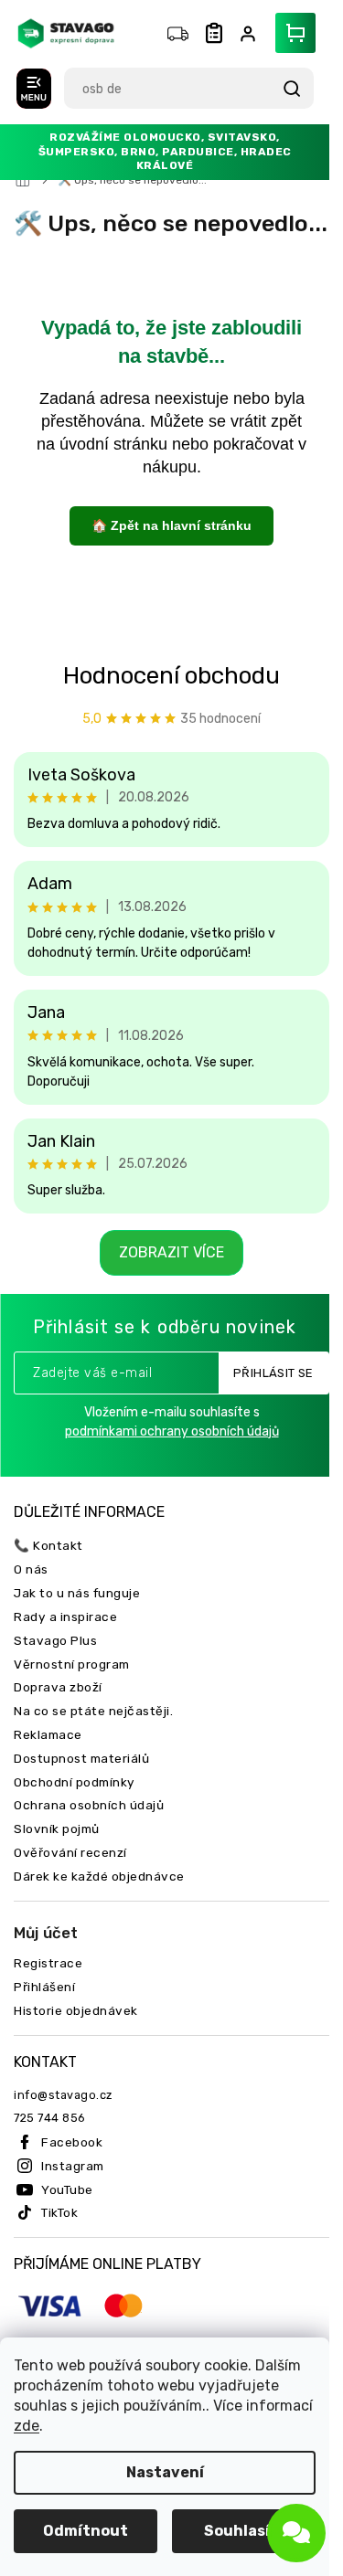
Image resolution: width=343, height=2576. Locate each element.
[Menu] (34, 89)
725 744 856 (50, 2118)
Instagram (73, 2166)
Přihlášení (44, 1987)
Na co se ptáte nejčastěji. (93, 1711)
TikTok (59, 2212)
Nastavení (165, 2472)
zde (27, 2426)
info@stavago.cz (63, 2095)
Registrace (48, 1963)
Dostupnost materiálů (81, 1758)
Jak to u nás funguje (77, 1593)
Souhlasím (244, 2531)
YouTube (67, 2189)
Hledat (291, 88)
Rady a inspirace (65, 1617)
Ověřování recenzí (70, 1852)
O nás (31, 1569)
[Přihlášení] (252, 34)
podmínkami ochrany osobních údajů (172, 1431)
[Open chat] (296, 2533)
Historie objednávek (76, 2010)
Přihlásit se (273, 1373)
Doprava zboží (58, 1687)
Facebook (72, 2142)
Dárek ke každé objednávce (99, 1876)
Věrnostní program (72, 1664)
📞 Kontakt (48, 1545)
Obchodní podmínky (75, 1782)
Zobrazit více (171, 1252)
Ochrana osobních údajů (89, 1805)
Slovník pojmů (57, 1829)
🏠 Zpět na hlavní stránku (171, 525)
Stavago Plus (55, 1640)
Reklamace (48, 1734)
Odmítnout (86, 2531)
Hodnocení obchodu (171, 676)
